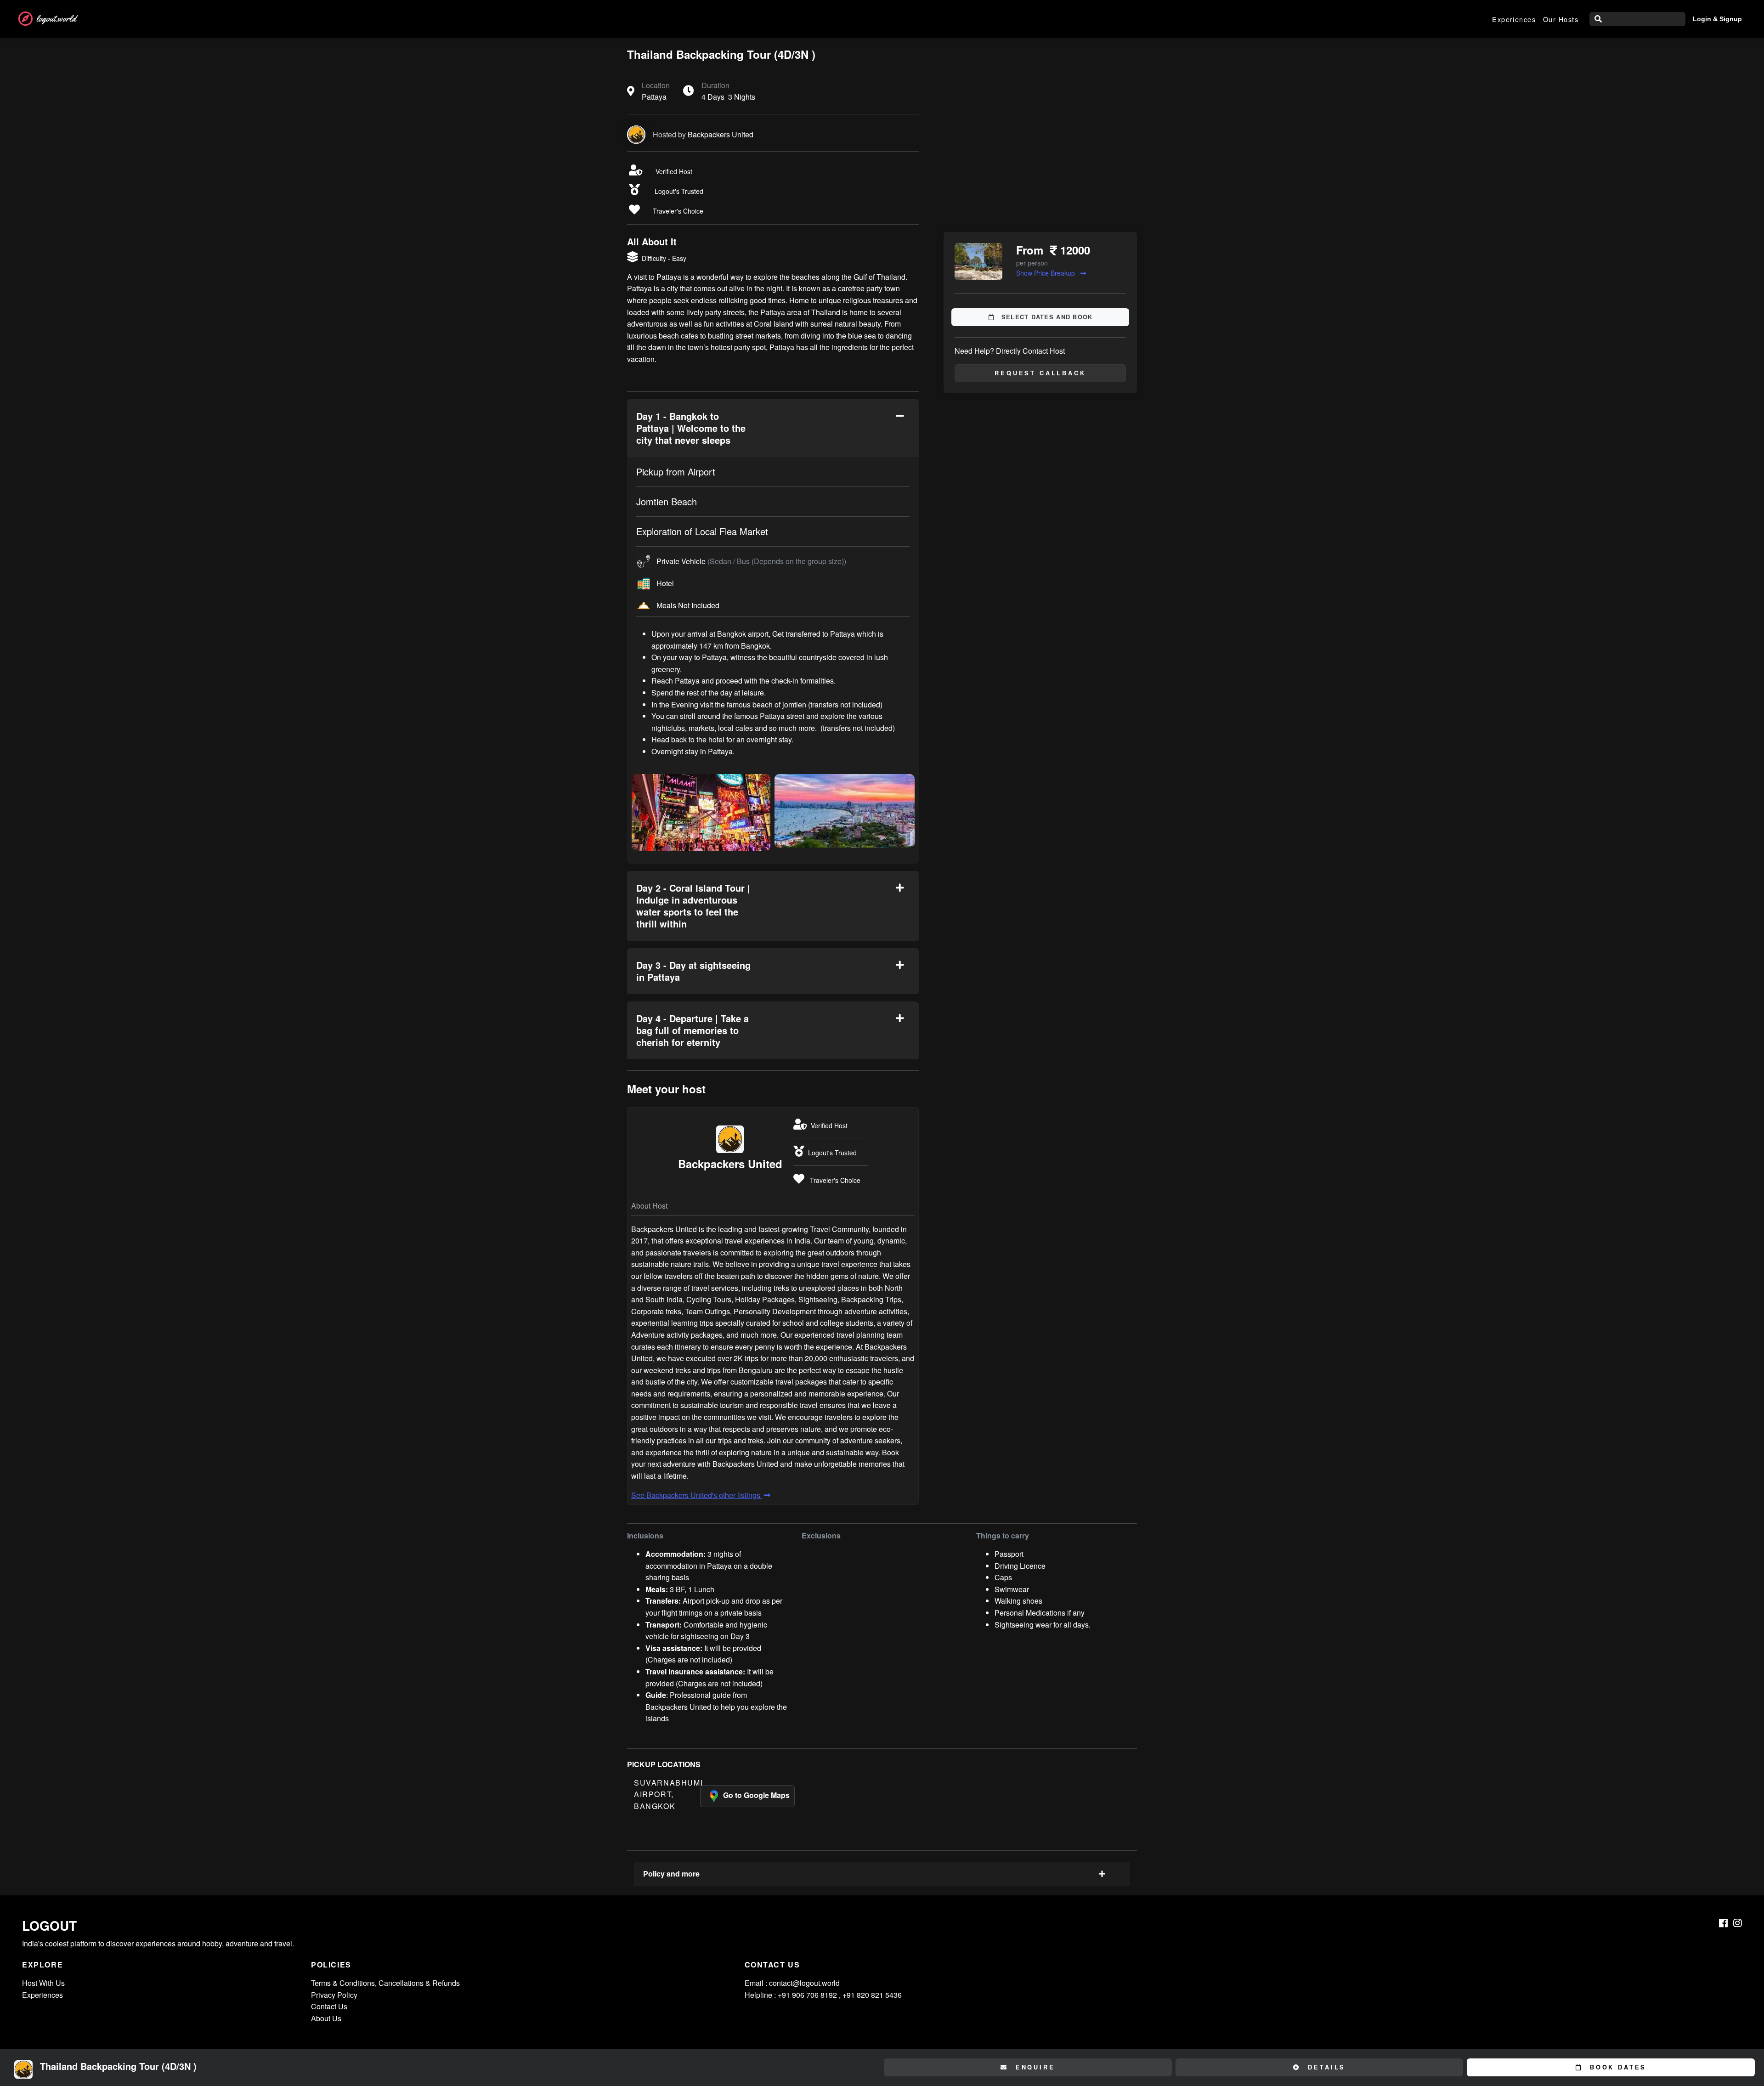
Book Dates (1616, 2067)
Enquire (1034, 2067)
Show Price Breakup (1046, 273)
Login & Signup (1717, 19)
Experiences (1514, 19)
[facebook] (1723, 1923)
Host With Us (43, 1983)
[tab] (773, 428)
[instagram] (1738, 1923)
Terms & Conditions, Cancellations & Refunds (385, 1983)
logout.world (56, 19)
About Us (326, 2018)
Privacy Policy (334, 1995)
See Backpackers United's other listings (697, 1495)
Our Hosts (1561, 19)
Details (1325, 2067)
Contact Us (329, 2006)
